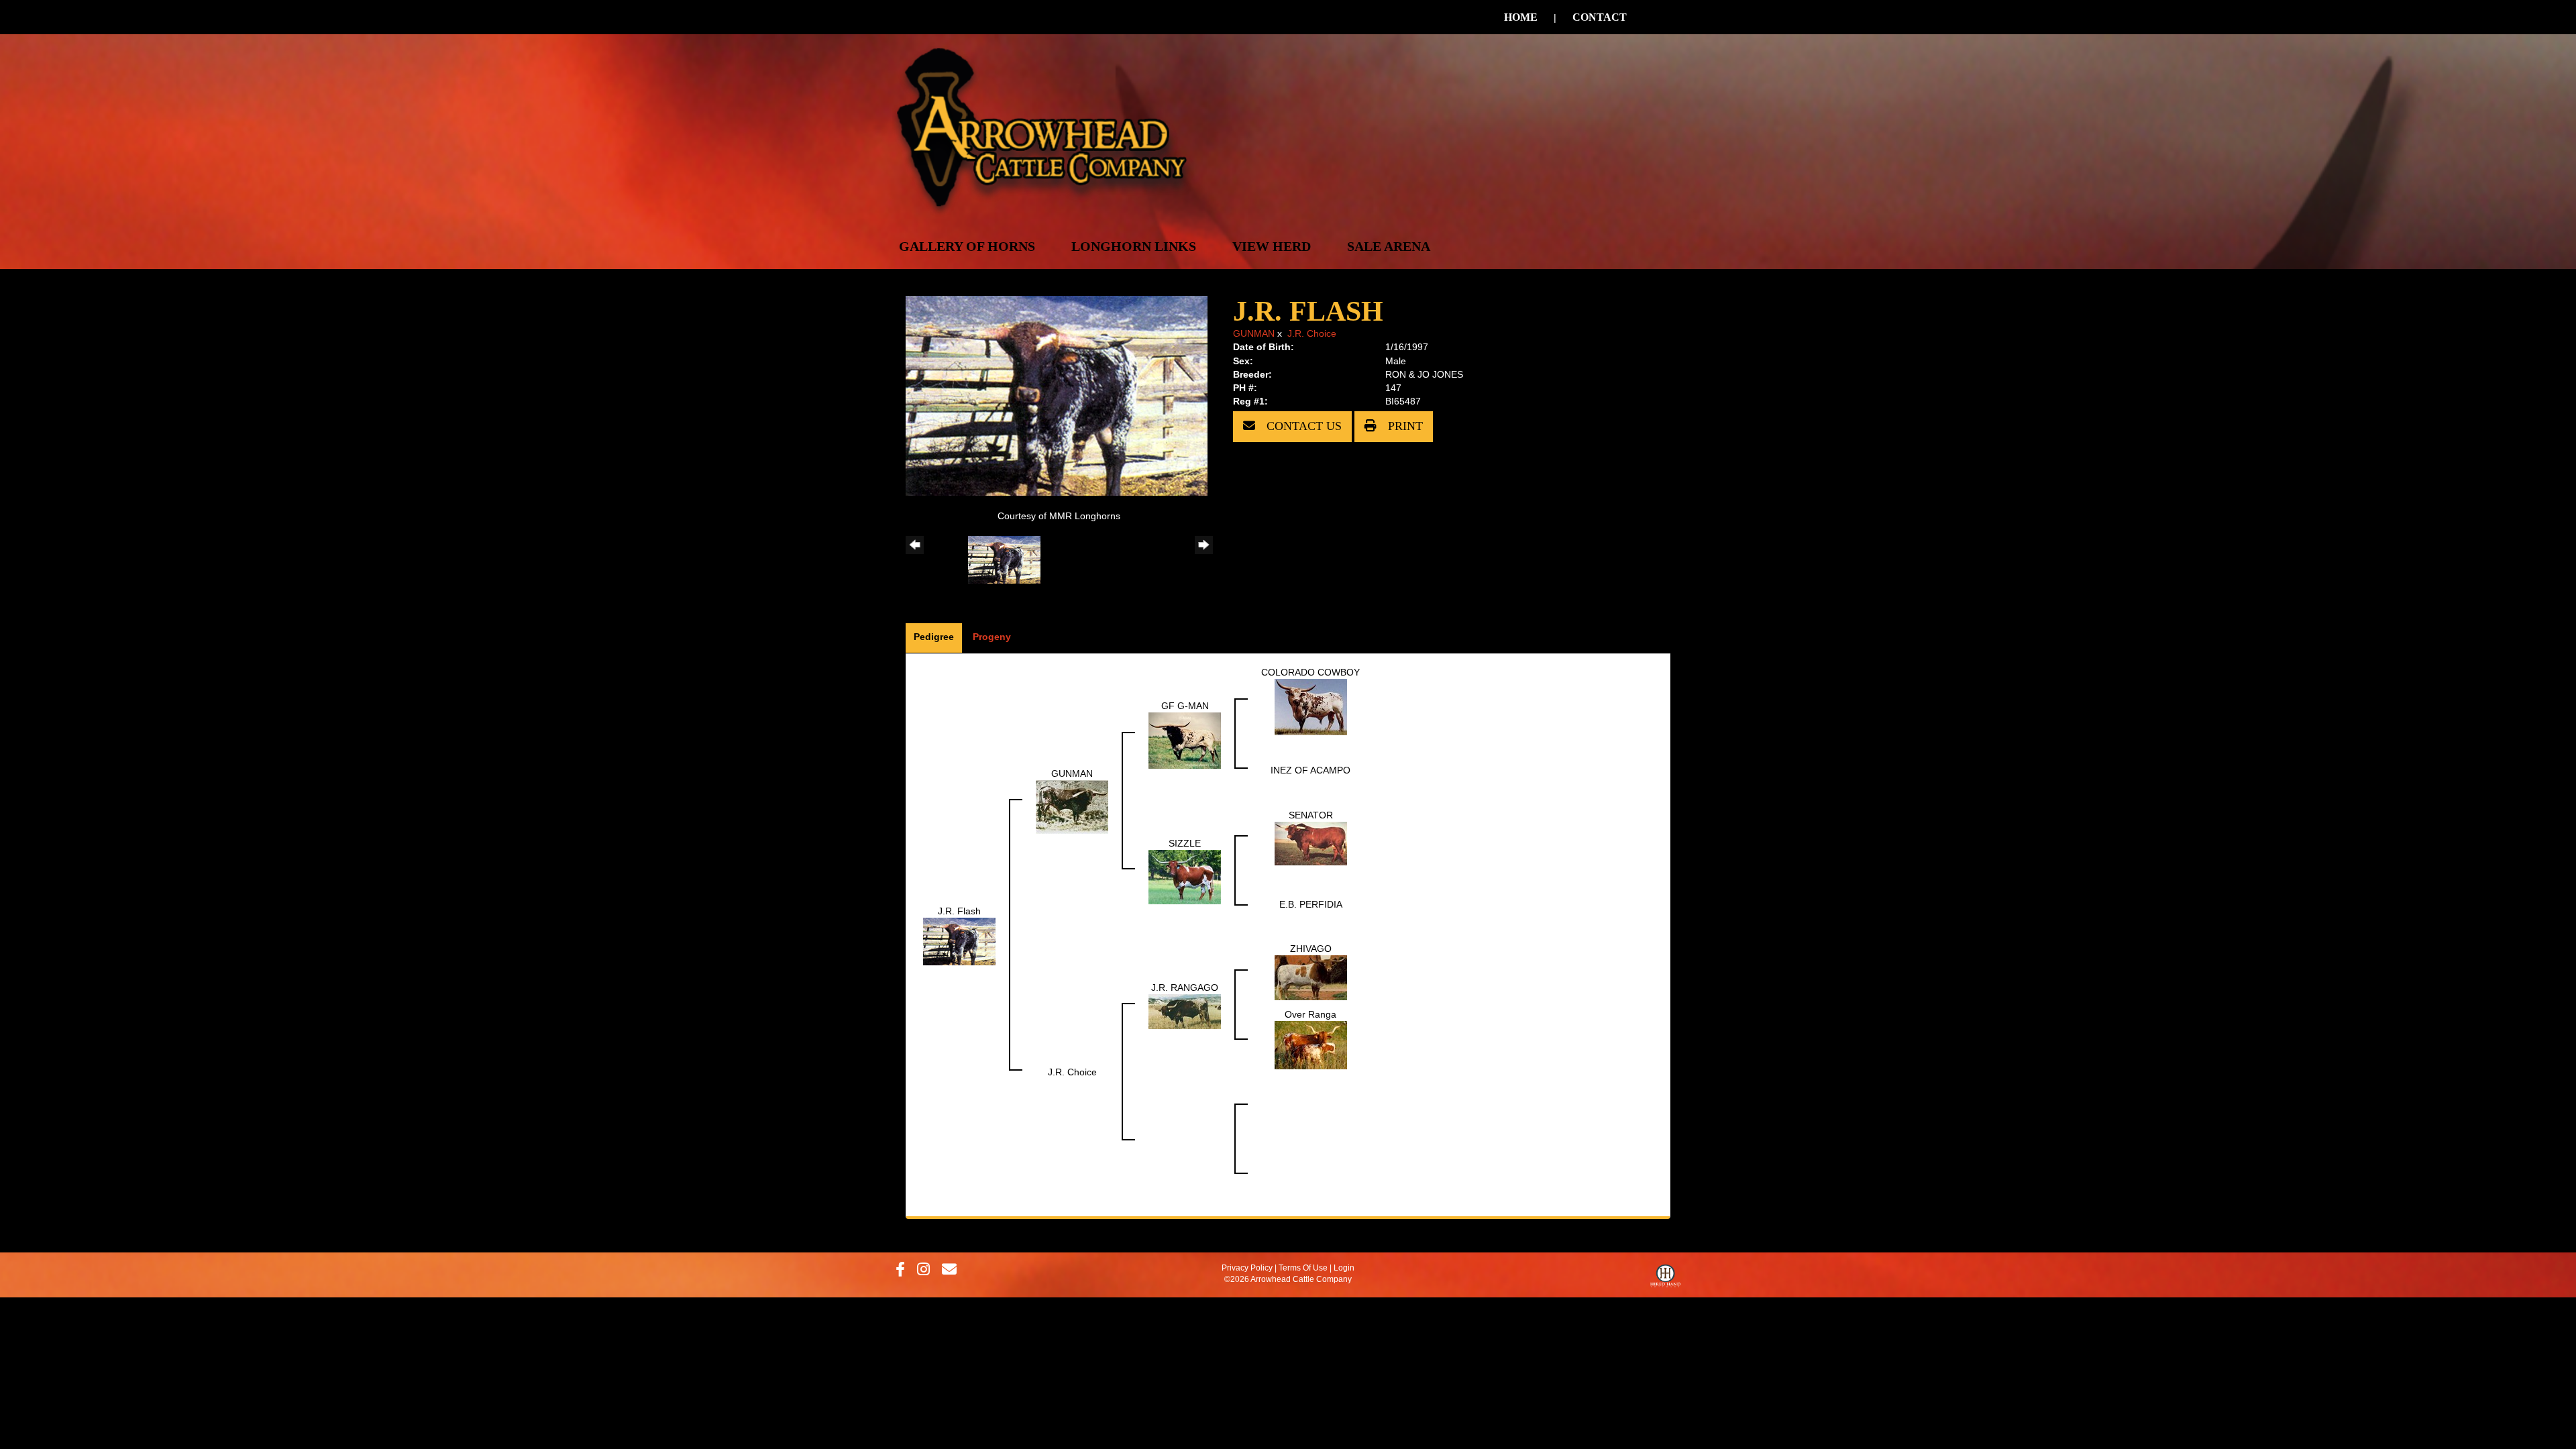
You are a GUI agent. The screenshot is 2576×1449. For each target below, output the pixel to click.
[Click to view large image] (1057, 395)
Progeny (992, 637)
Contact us (1302, 426)
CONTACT (1600, 17)
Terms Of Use (1303, 1268)
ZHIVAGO (1311, 949)
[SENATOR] (1311, 843)
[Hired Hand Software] (1665, 1279)
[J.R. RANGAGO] (1185, 1011)
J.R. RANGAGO (1185, 987)
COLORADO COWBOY (1310, 672)
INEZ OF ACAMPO (1310, 770)
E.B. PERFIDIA (1311, 904)
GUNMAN (1254, 333)
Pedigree (934, 637)
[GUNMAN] (1072, 807)
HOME (1521, 17)
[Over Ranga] (1311, 1044)
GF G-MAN (1185, 706)
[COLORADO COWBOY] (1311, 706)
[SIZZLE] (1185, 877)
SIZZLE (1185, 843)
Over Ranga (1310, 1014)
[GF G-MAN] (1185, 740)
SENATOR (1311, 815)
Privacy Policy (1247, 1268)
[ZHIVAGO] (1311, 977)
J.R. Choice (1312, 333)
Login (1344, 1268)
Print (1404, 426)
